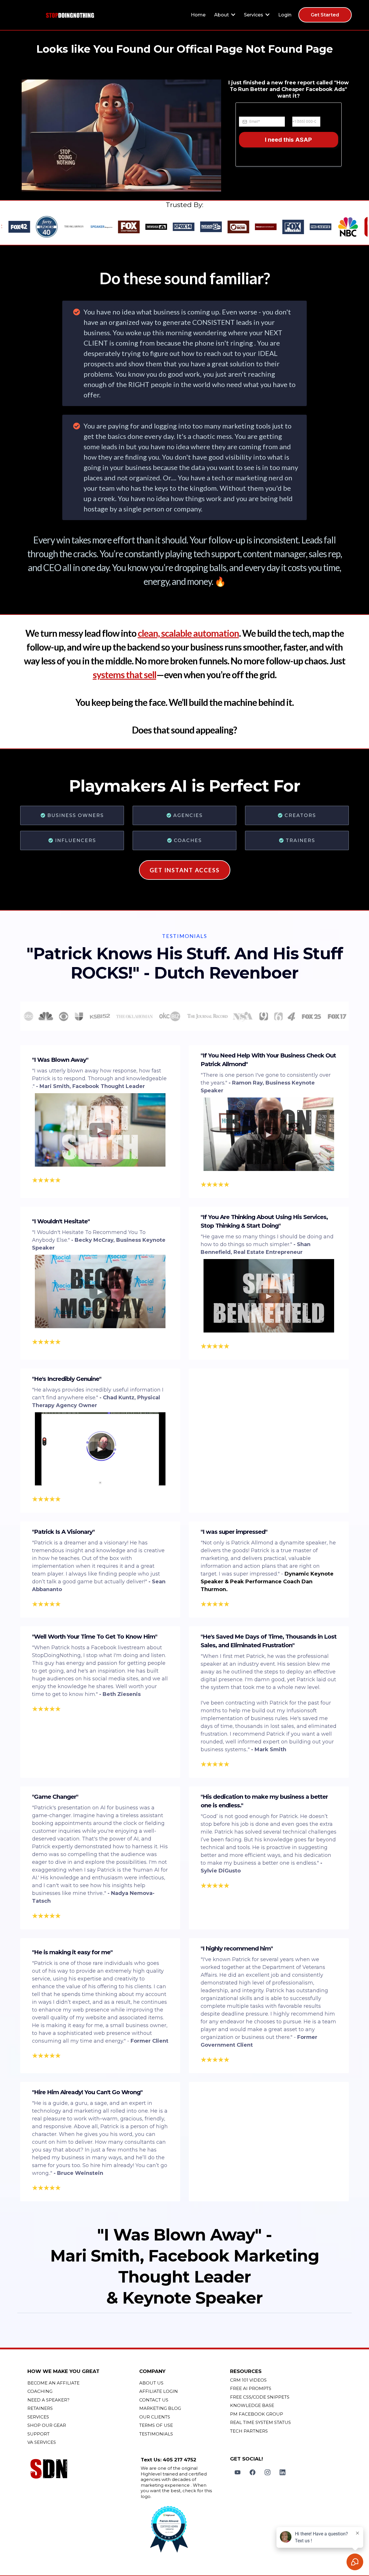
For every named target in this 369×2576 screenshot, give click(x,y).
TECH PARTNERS (249, 2431)
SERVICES (38, 2417)
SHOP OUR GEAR (47, 2425)
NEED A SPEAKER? (48, 2400)
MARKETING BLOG (160, 2408)
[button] (233, 15)
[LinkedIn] (283, 2472)
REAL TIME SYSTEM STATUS (260, 2422)
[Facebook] (253, 2472)
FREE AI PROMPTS (251, 2388)
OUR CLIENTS (155, 2417)
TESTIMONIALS (156, 2434)
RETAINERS (40, 2408)
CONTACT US (154, 2400)
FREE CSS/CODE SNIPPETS (260, 2397)
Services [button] (254, 15)
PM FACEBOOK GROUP (257, 2414)
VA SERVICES (42, 2442)
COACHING (40, 2391)
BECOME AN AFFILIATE (53, 2383)
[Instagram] (268, 2472)
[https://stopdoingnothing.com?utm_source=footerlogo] (82, 2470)
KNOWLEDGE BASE (252, 2405)
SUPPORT (38, 2434)
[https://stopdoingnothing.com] (70, 15)
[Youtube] (238, 2472)
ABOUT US (151, 2383)
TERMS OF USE (156, 2425)
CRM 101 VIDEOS (248, 2380)
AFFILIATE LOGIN (159, 2391)
